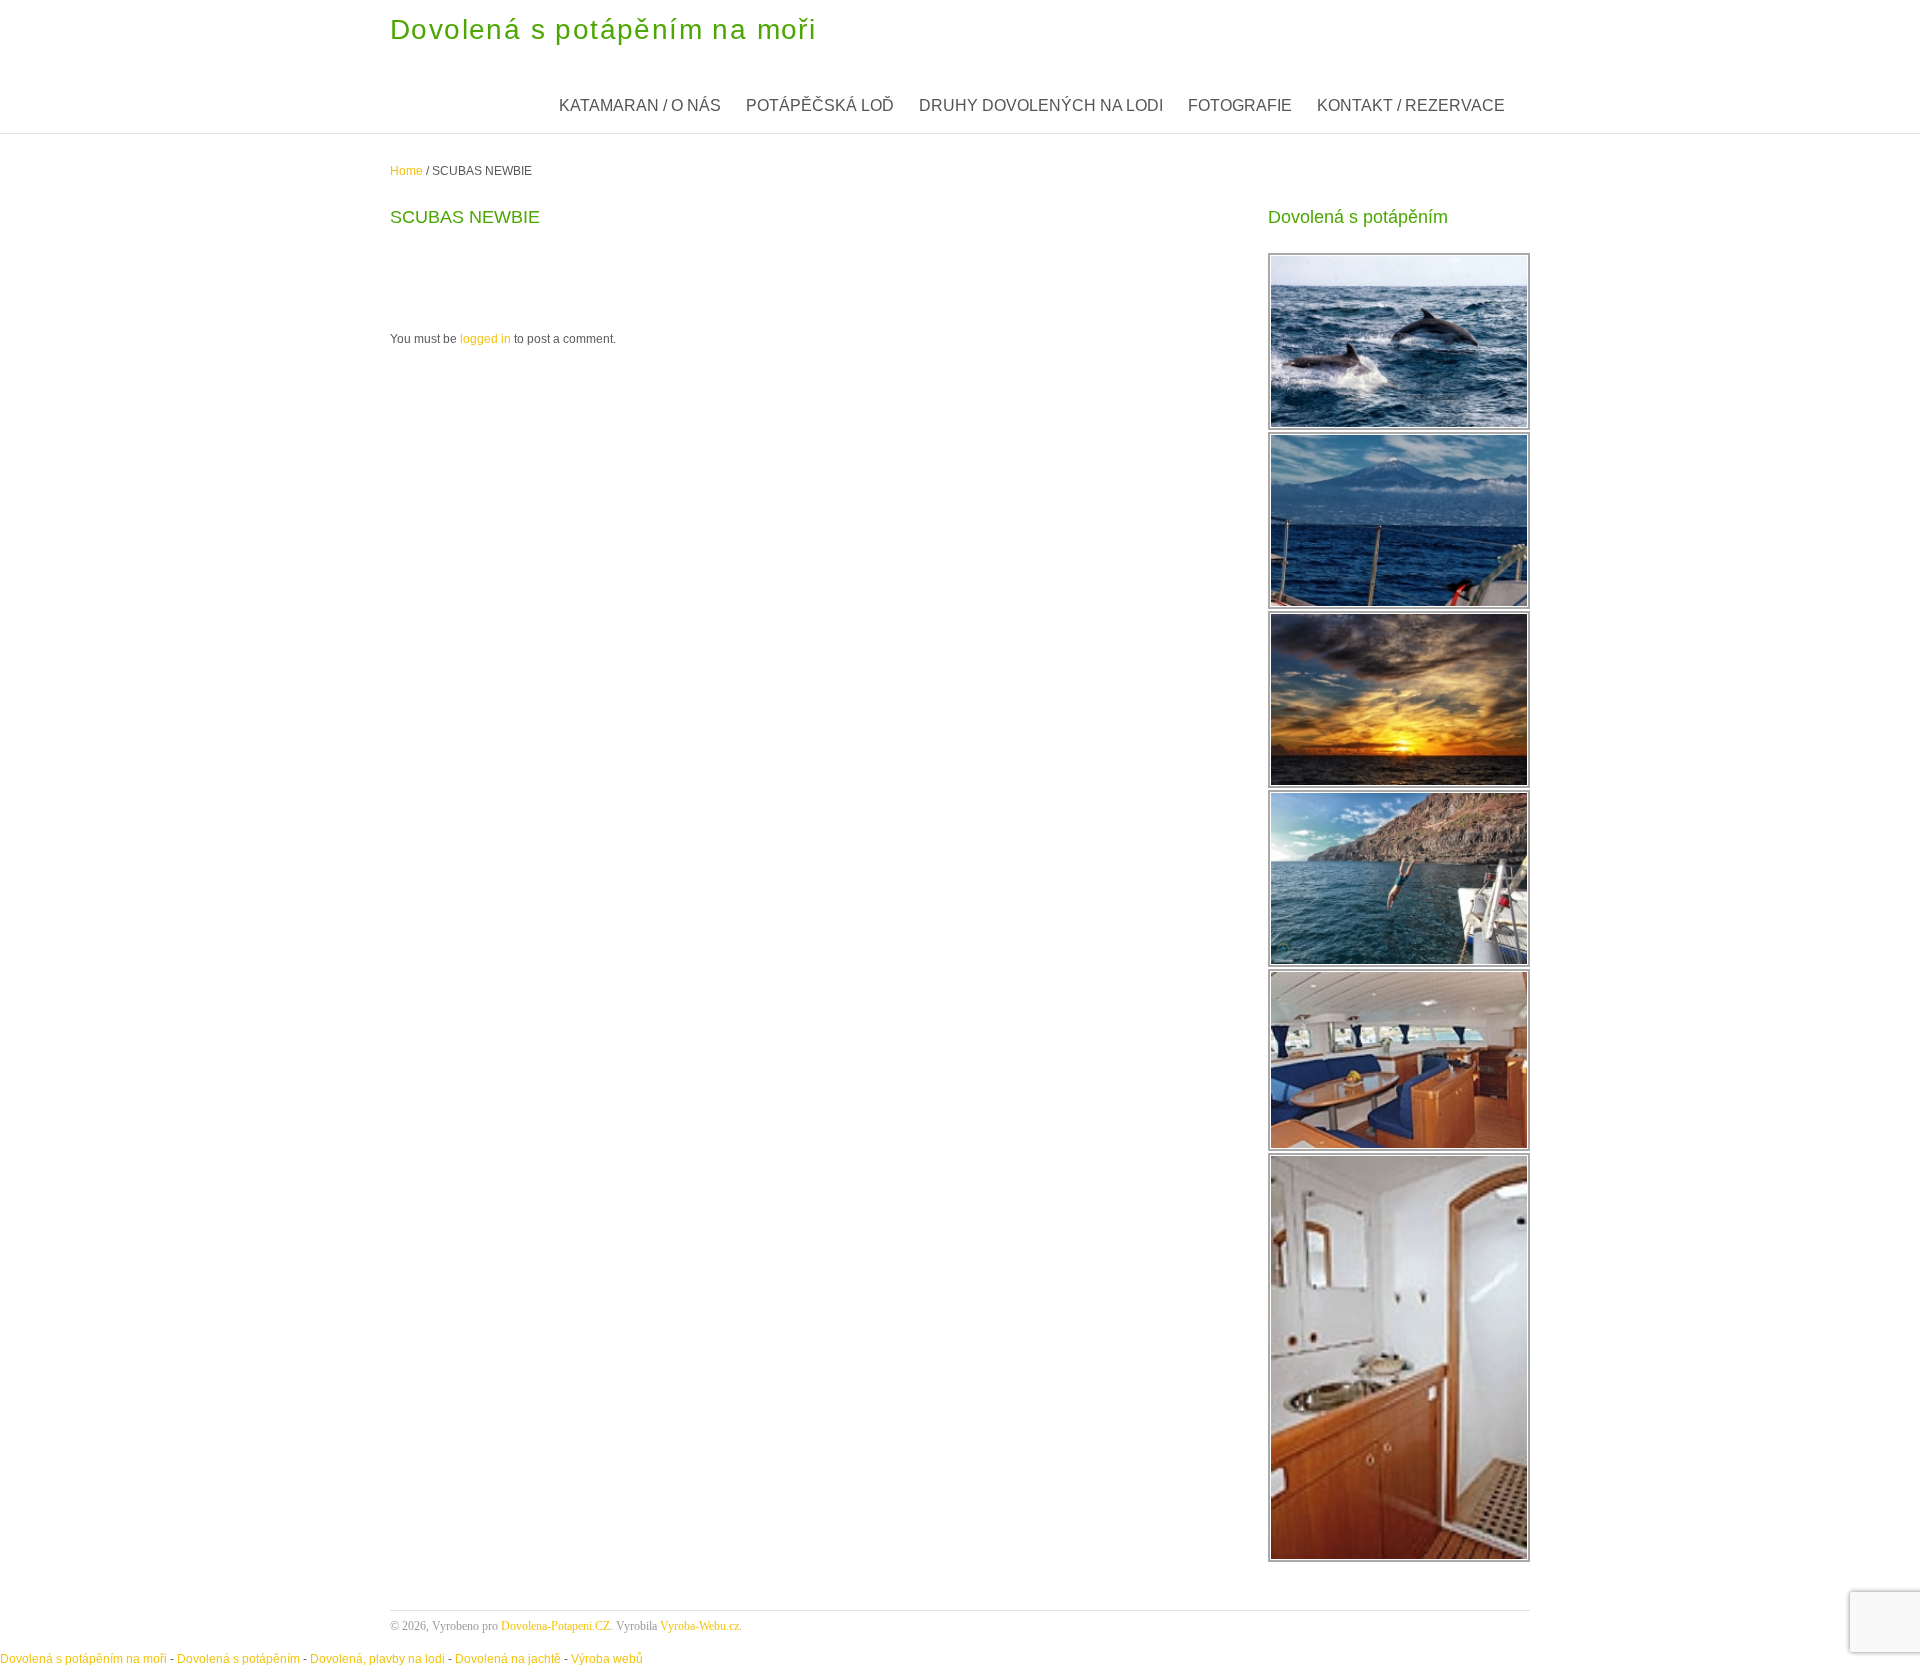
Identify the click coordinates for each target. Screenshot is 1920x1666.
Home (406, 171)
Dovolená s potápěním (238, 1659)
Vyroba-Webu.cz (699, 1626)
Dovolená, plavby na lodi (377, 1659)
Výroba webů (607, 1659)
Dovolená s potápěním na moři (83, 1659)
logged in (485, 339)
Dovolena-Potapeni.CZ (555, 1626)
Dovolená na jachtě (508, 1659)
